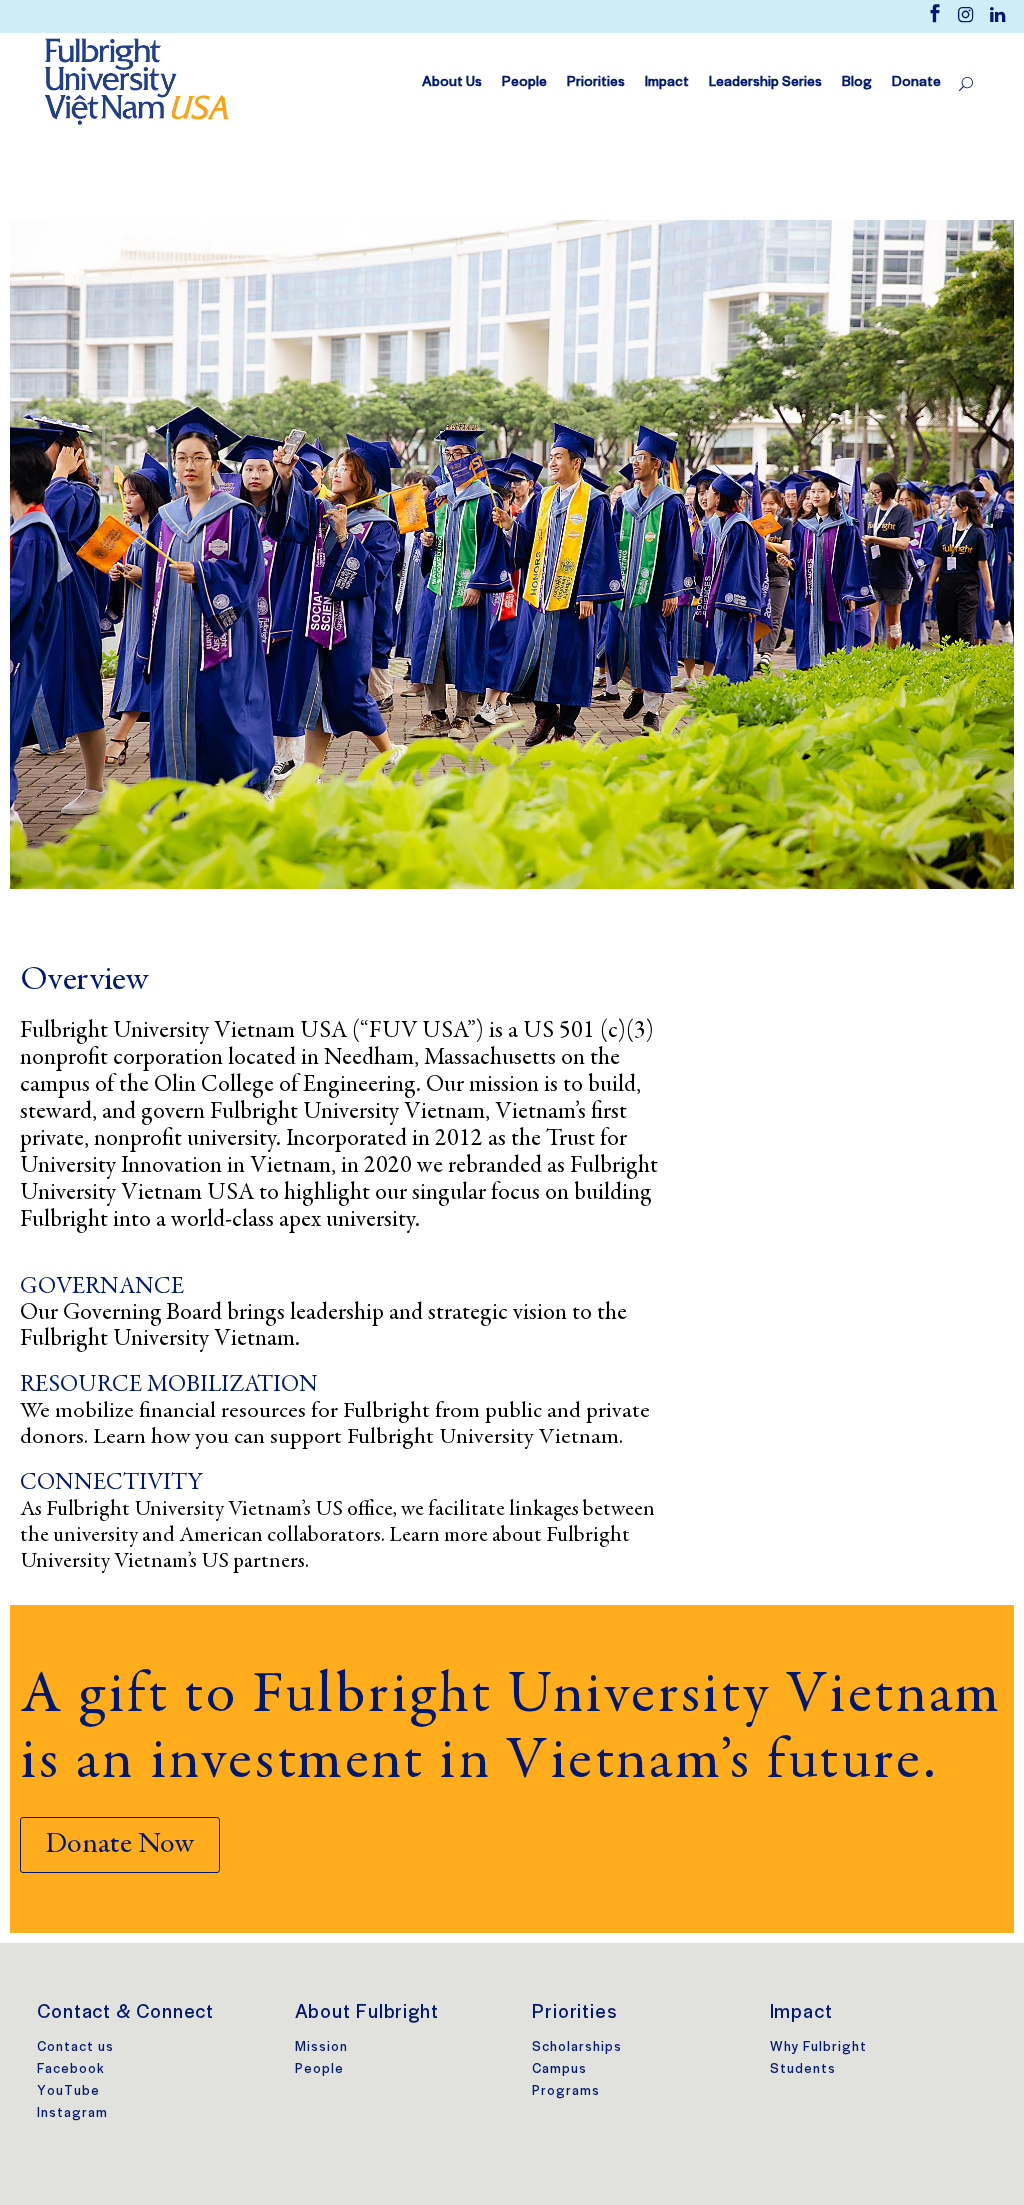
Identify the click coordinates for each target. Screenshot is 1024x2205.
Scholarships (577, 2046)
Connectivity (111, 1484)
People (319, 2068)
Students (803, 2068)
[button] (120, 1845)
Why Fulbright (818, 2046)
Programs (566, 2090)
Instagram (72, 2112)
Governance (102, 1288)
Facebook (71, 2068)
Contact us (75, 2046)
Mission (321, 2046)
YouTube (68, 2090)
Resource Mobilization (169, 1386)
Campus (559, 2068)
